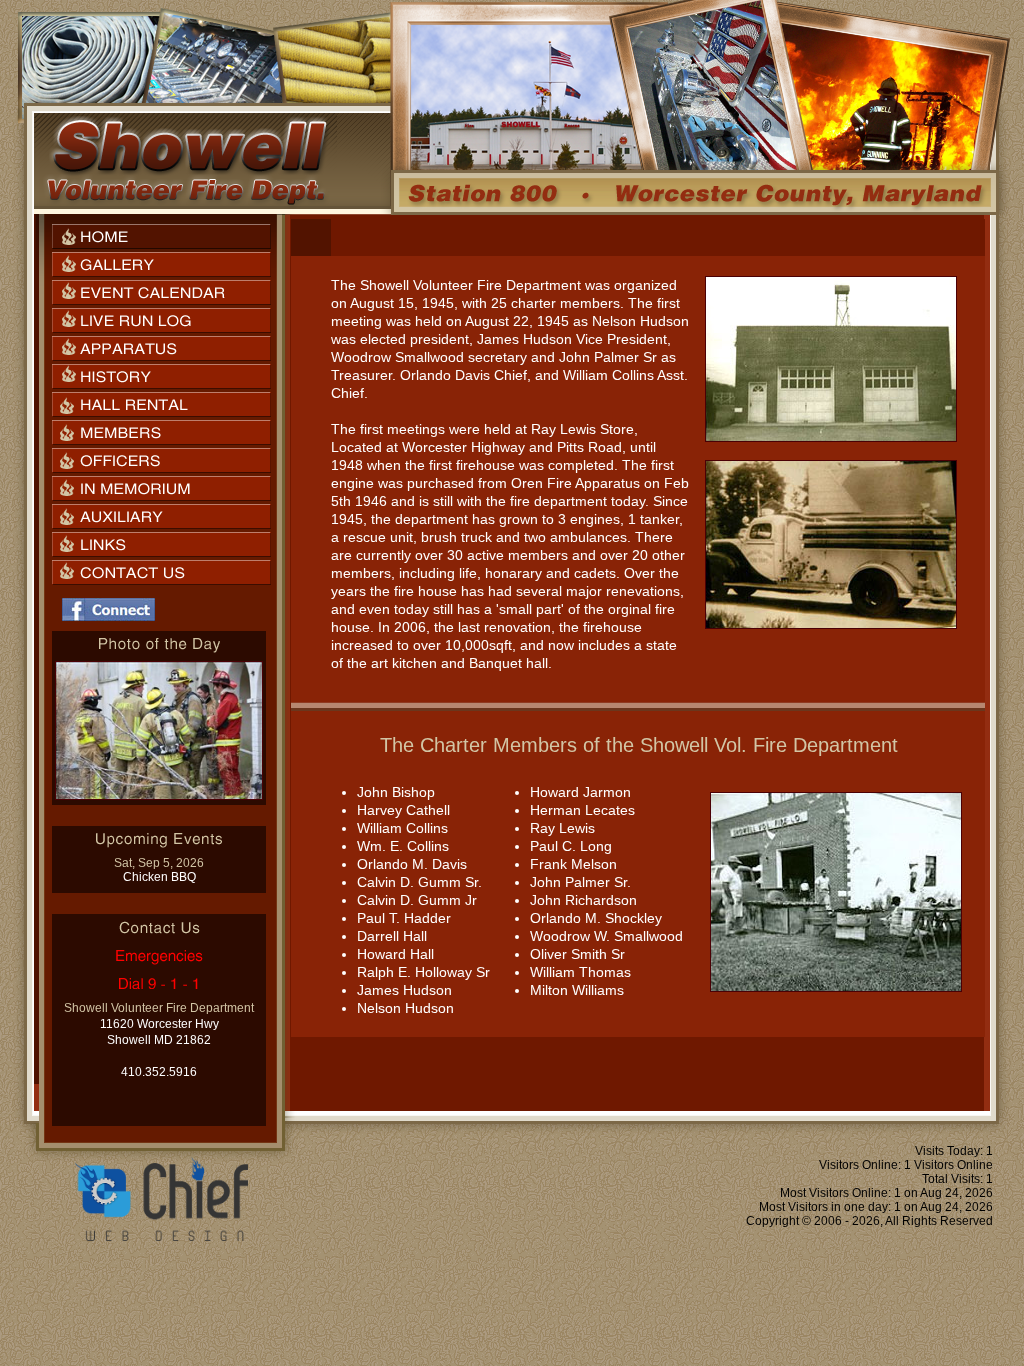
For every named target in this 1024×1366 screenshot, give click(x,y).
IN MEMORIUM (161, 488)
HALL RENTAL (161, 404)
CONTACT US (161, 572)
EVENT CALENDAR (161, 292)
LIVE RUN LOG (161, 320)
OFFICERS (161, 460)
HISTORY (161, 376)
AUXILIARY (161, 516)
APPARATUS (161, 348)
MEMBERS (161, 432)
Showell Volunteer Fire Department (186, 161)
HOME (161, 236)
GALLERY (161, 264)
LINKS (161, 544)
